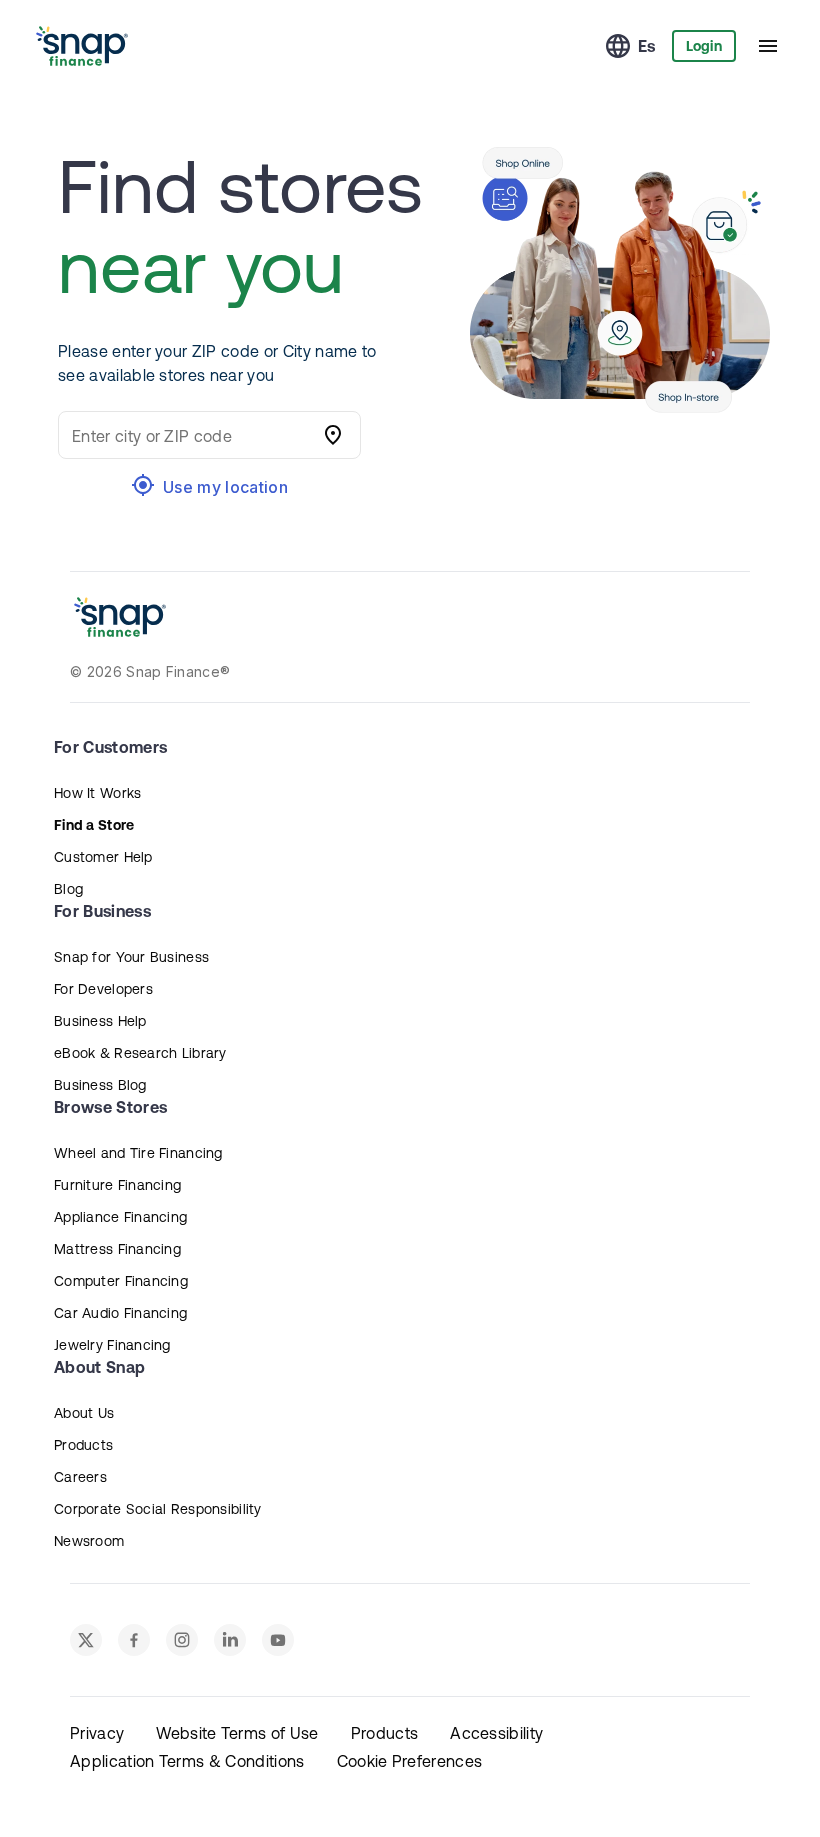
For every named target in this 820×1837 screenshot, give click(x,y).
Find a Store (94, 825)
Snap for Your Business (131, 957)
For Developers (103, 989)
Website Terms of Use (237, 1733)
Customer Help (103, 857)
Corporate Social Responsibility (158, 1509)
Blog (68, 889)
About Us (84, 1413)
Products (83, 1445)
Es (647, 46)
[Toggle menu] (768, 46)
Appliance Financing (120, 1217)
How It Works (97, 793)
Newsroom (89, 1541)
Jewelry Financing (112, 1345)
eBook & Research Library (140, 1053)
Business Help (100, 1021)
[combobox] (189, 435)
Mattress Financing (117, 1249)
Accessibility (496, 1733)
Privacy (97, 1733)
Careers (80, 1477)
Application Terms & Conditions (187, 1761)
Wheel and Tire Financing (138, 1153)
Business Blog (100, 1085)
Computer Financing (121, 1281)
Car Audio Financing (120, 1313)
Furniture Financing (117, 1185)
